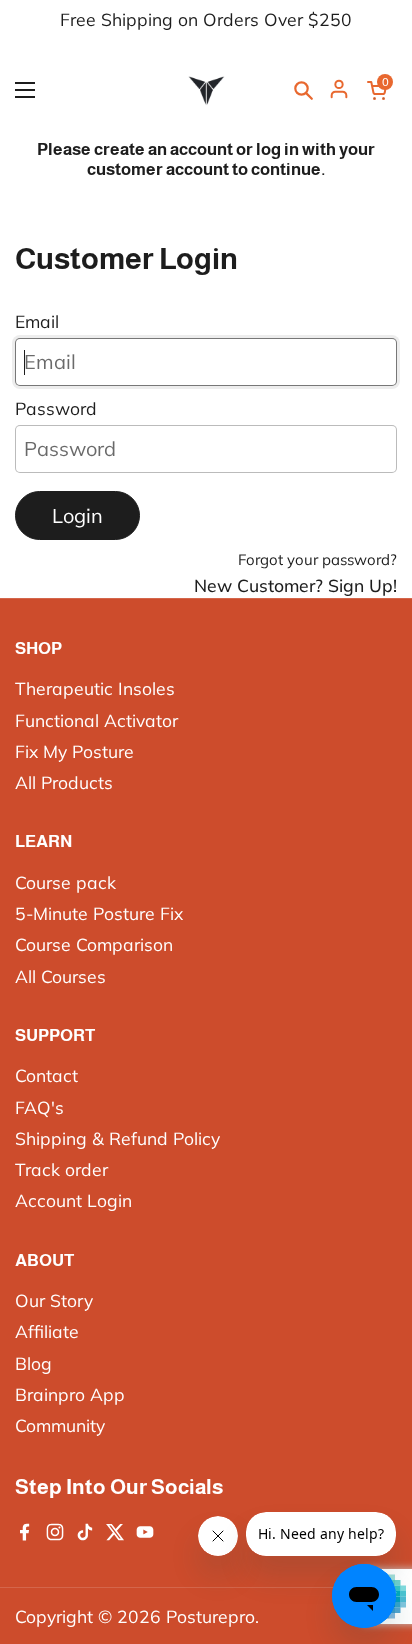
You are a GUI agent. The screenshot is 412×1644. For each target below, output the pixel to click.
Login (77, 515)
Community (60, 1425)
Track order (61, 1169)
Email (37, 321)
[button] (377, 90)
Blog (33, 1363)
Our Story (54, 1300)
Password (56, 408)
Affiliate (47, 1331)
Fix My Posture (74, 751)
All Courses (60, 976)
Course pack (65, 882)
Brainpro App (70, 1394)
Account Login (73, 1200)
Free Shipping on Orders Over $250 (206, 20)
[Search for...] (303, 90)
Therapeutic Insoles (95, 688)
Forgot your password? (317, 559)
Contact (46, 1075)
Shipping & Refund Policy (117, 1138)
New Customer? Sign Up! (295, 585)
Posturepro (210, 1616)
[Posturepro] (206, 90)
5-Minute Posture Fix (99, 913)
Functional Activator (96, 720)
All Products (64, 782)
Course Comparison (94, 944)
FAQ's (39, 1107)
